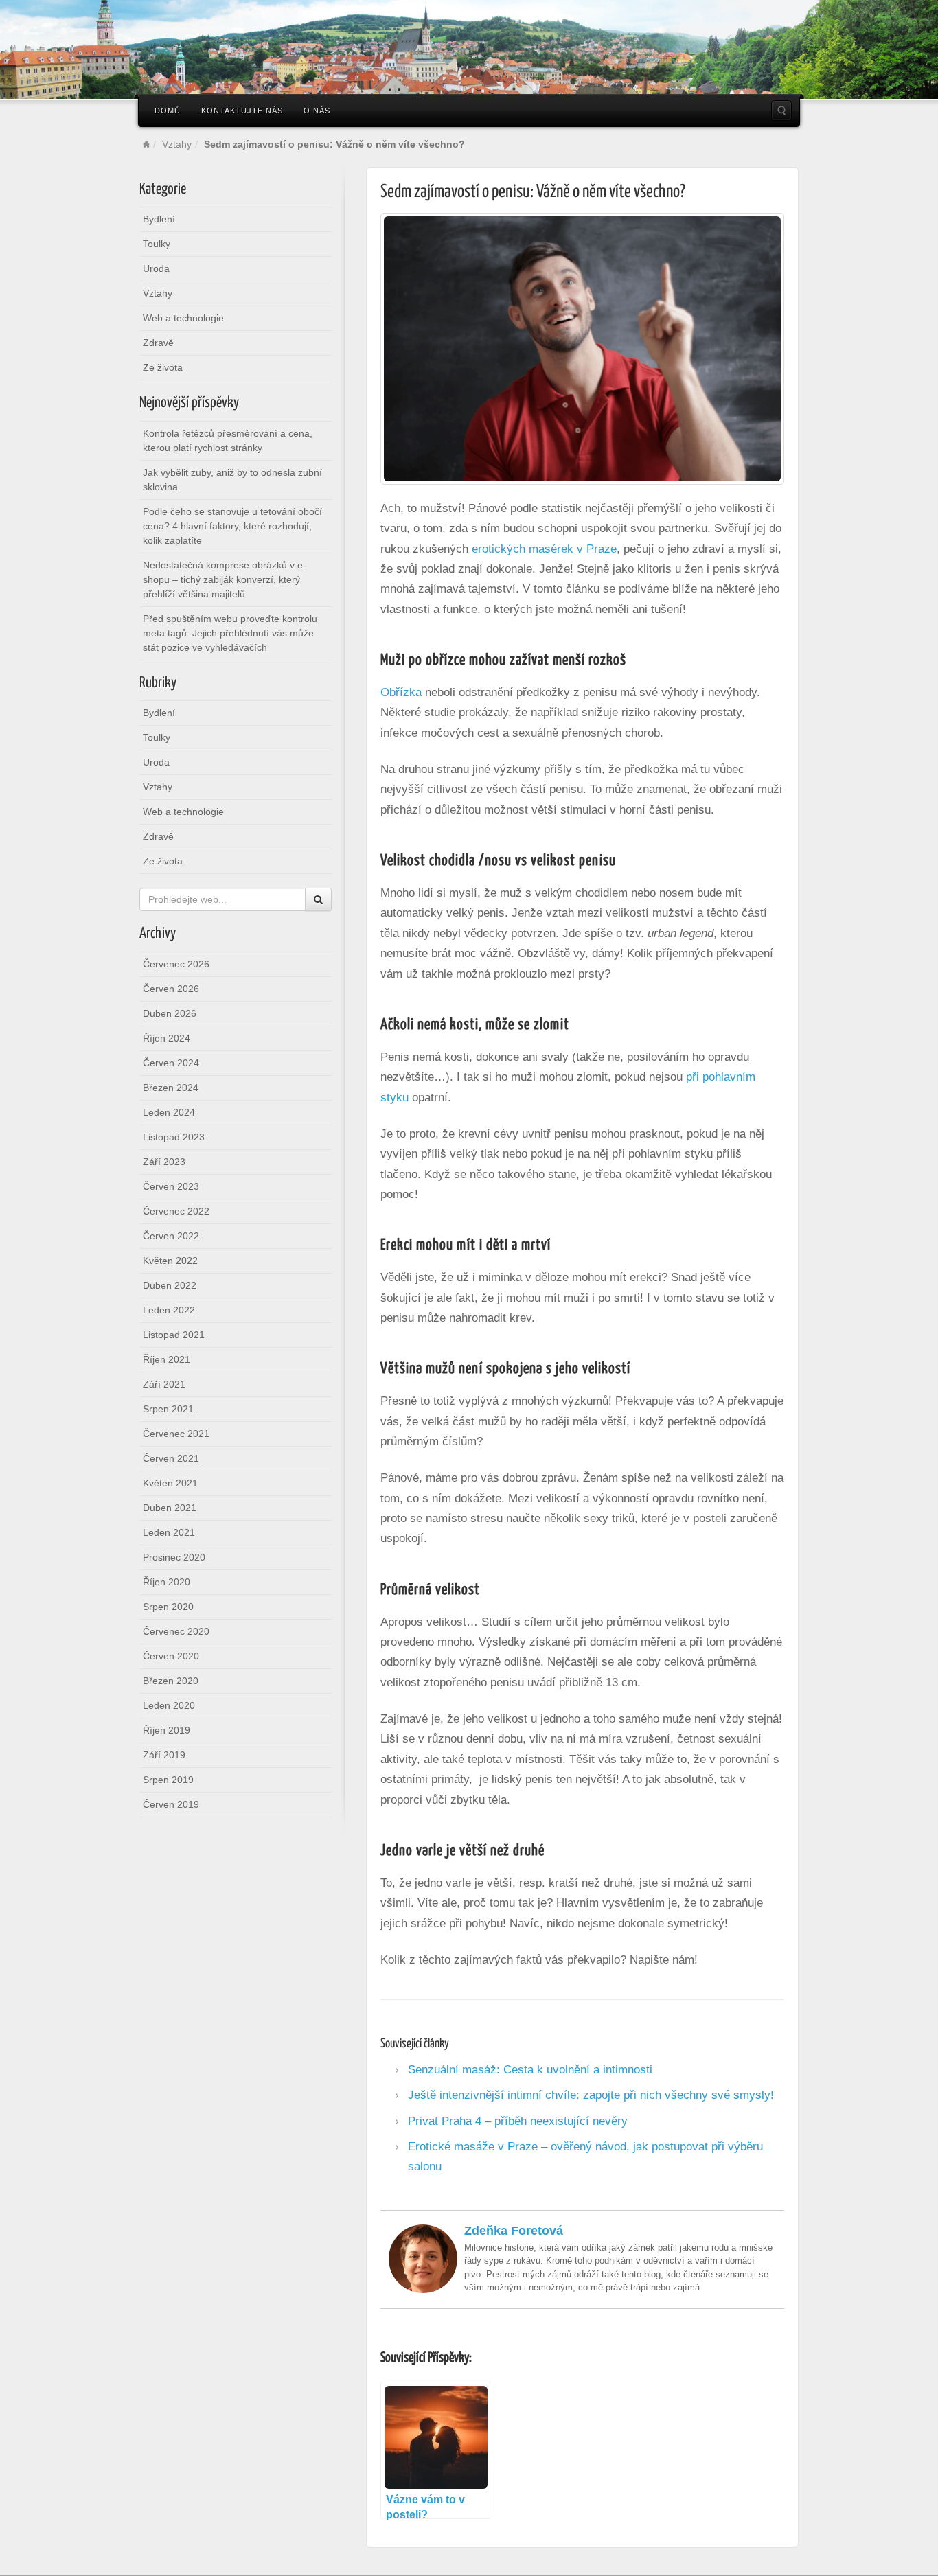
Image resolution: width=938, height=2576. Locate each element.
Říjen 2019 (167, 1730)
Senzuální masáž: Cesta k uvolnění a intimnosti (530, 2069)
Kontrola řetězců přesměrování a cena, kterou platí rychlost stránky (228, 440)
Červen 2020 (171, 1656)
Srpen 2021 (168, 1409)
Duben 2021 (170, 1508)
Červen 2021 (171, 1458)
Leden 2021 (169, 1532)
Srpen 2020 (168, 1607)
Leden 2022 (169, 1310)
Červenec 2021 (176, 1434)
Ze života (163, 367)
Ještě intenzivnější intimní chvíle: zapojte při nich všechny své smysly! (591, 2095)
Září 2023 (164, 1162)
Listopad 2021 (174, 1335)
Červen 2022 (171, 1236)
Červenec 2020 (176, 1631)
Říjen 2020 (167, 1582)
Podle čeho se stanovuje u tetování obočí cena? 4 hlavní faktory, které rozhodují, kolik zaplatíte (232, 526)
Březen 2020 (171, 1681)
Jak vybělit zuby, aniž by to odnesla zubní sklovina (232, 480)
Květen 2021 (170, 1483)
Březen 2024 (171, 1088)
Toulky (157, 244)
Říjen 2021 (167, 1359)
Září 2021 (164, 1384)
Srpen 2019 (168, 1780)
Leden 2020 (169, 1705)
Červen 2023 (171, 1186)
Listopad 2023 (174, 1137)
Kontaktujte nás (242, 111)
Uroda (156, 268)
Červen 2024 (171, 1063)
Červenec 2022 (176, 1211)
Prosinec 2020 (174, 1557)
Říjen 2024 (167, 1038)
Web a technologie (183, 318)
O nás (317, 111)
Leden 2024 (169, 1112)
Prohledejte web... (781, 111)
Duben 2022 (170, 1285)
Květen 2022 (170, 1261)
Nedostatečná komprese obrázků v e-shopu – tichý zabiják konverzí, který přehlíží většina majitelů (225, 579)
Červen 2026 (171, 989)
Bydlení (159, 219)
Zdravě (158, 343)
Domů (168, 111)
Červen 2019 (171, 1804)
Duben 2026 (170, 1013)
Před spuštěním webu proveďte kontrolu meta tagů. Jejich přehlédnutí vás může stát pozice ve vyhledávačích (230, 633)
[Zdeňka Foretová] (423, 2257)
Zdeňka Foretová (514, 2231)
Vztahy (177, 144)
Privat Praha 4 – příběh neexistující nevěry (518, 2121)
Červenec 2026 (176, 964)
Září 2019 (164, 1755)
